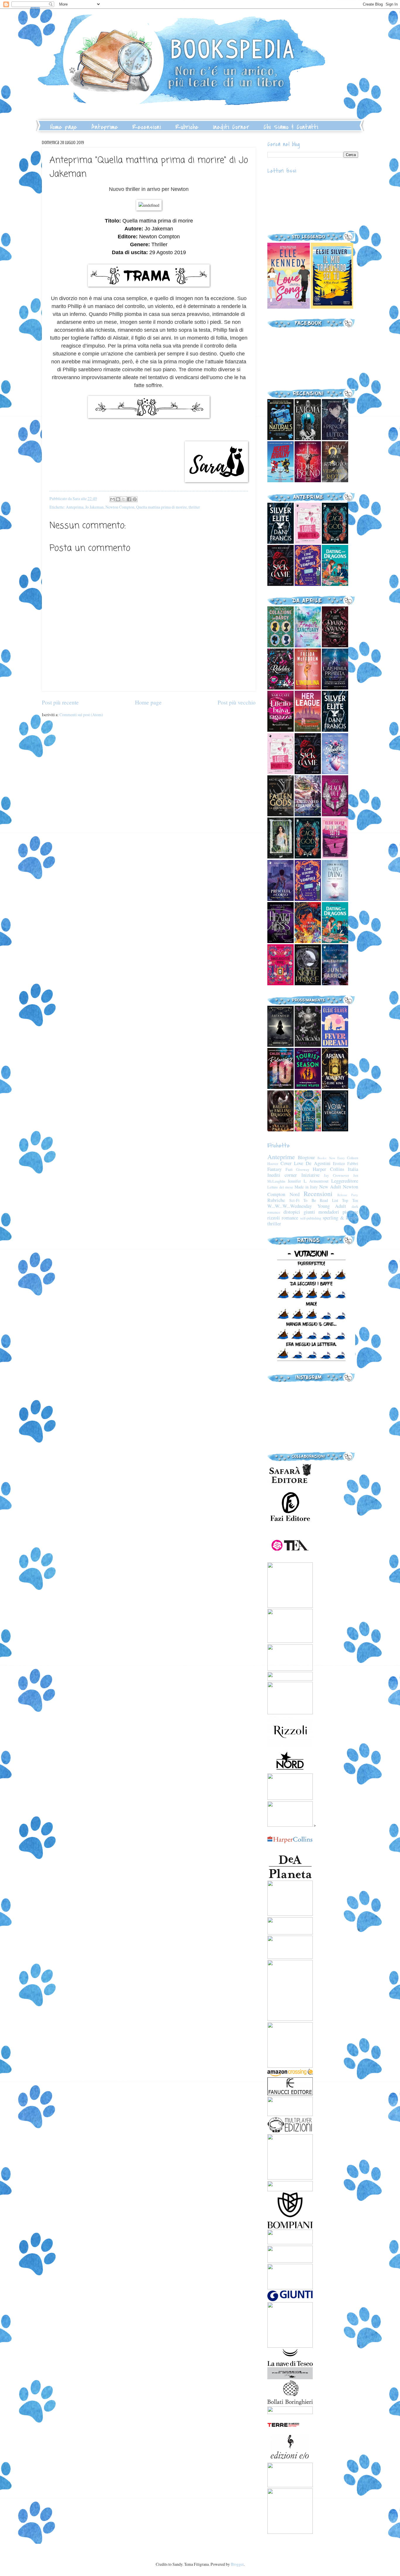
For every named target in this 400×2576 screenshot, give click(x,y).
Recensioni (147, 127)
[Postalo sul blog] (118, 499)
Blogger (237, 2564)
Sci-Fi (294, 1200)
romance (290, 1218)
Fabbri (353, 1163)
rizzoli (274, 1218)
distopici (292, 1212)
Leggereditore (345, 1181)
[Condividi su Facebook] (129, 499)
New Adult (330, 1187)
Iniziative (310, 1175)
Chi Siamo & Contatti (291, 127)
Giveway (303, 1169)
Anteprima (75, 507)
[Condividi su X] (124, 499)
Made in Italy (306, 1187)
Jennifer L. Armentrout (308, 1181)
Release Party (348, 1195)
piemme (350, 1212)
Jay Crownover (336, 1175)
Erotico (339, 1163)
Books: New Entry (331, 1158)
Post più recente (60, 702)
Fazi (289, 1169)
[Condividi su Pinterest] (135, 499)
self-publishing (311, 1218)
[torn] (289, 307)
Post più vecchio (237, 702)
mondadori (329, 1212)
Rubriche (187, 127)
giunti (309, 1212)
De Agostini (318, 1163)
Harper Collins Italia (335, 1169)
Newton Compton (120, 507)
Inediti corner (282, 1175)
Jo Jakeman (94, 507)
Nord (295, 1194)
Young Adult (332, 1206)
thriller (194, 507)
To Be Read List (321, 1200)
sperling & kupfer (340, 1218)
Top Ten (350, 1200)
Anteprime (105, 127)
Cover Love (292, 1163)
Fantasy (275, 1169)
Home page (64, 127)
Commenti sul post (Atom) (81, 715)
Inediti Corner (231, 127)
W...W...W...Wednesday (290, 1206)
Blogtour (306, 1157)
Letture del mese (280, 1187)
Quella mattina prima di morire (161, 507)
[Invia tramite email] (112, 499)
